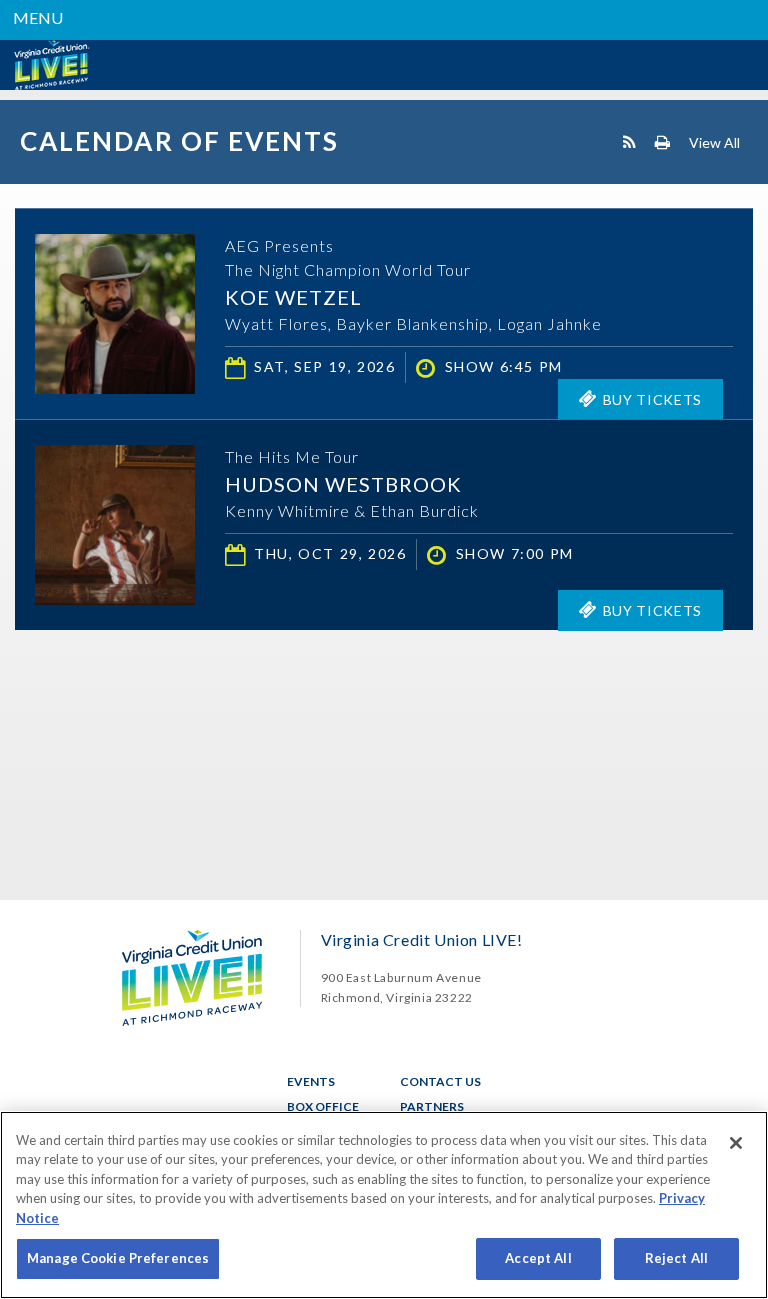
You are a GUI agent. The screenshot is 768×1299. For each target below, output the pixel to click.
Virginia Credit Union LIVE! (50, 65)
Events (311, 1081)
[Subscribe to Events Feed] (629, 141)
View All (714, 141)
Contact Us (440, 1081)
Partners (432, 1106)
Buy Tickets (653, 399)
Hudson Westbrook (343, 484)
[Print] (662, 141)
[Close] (736, 1143)
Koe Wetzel (293, 297)
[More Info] (115, 387)
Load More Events (384, 669)
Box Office (323, 1106)
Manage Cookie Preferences (118, 1258)
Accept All (538, 1258)
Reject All (676, 1258)
